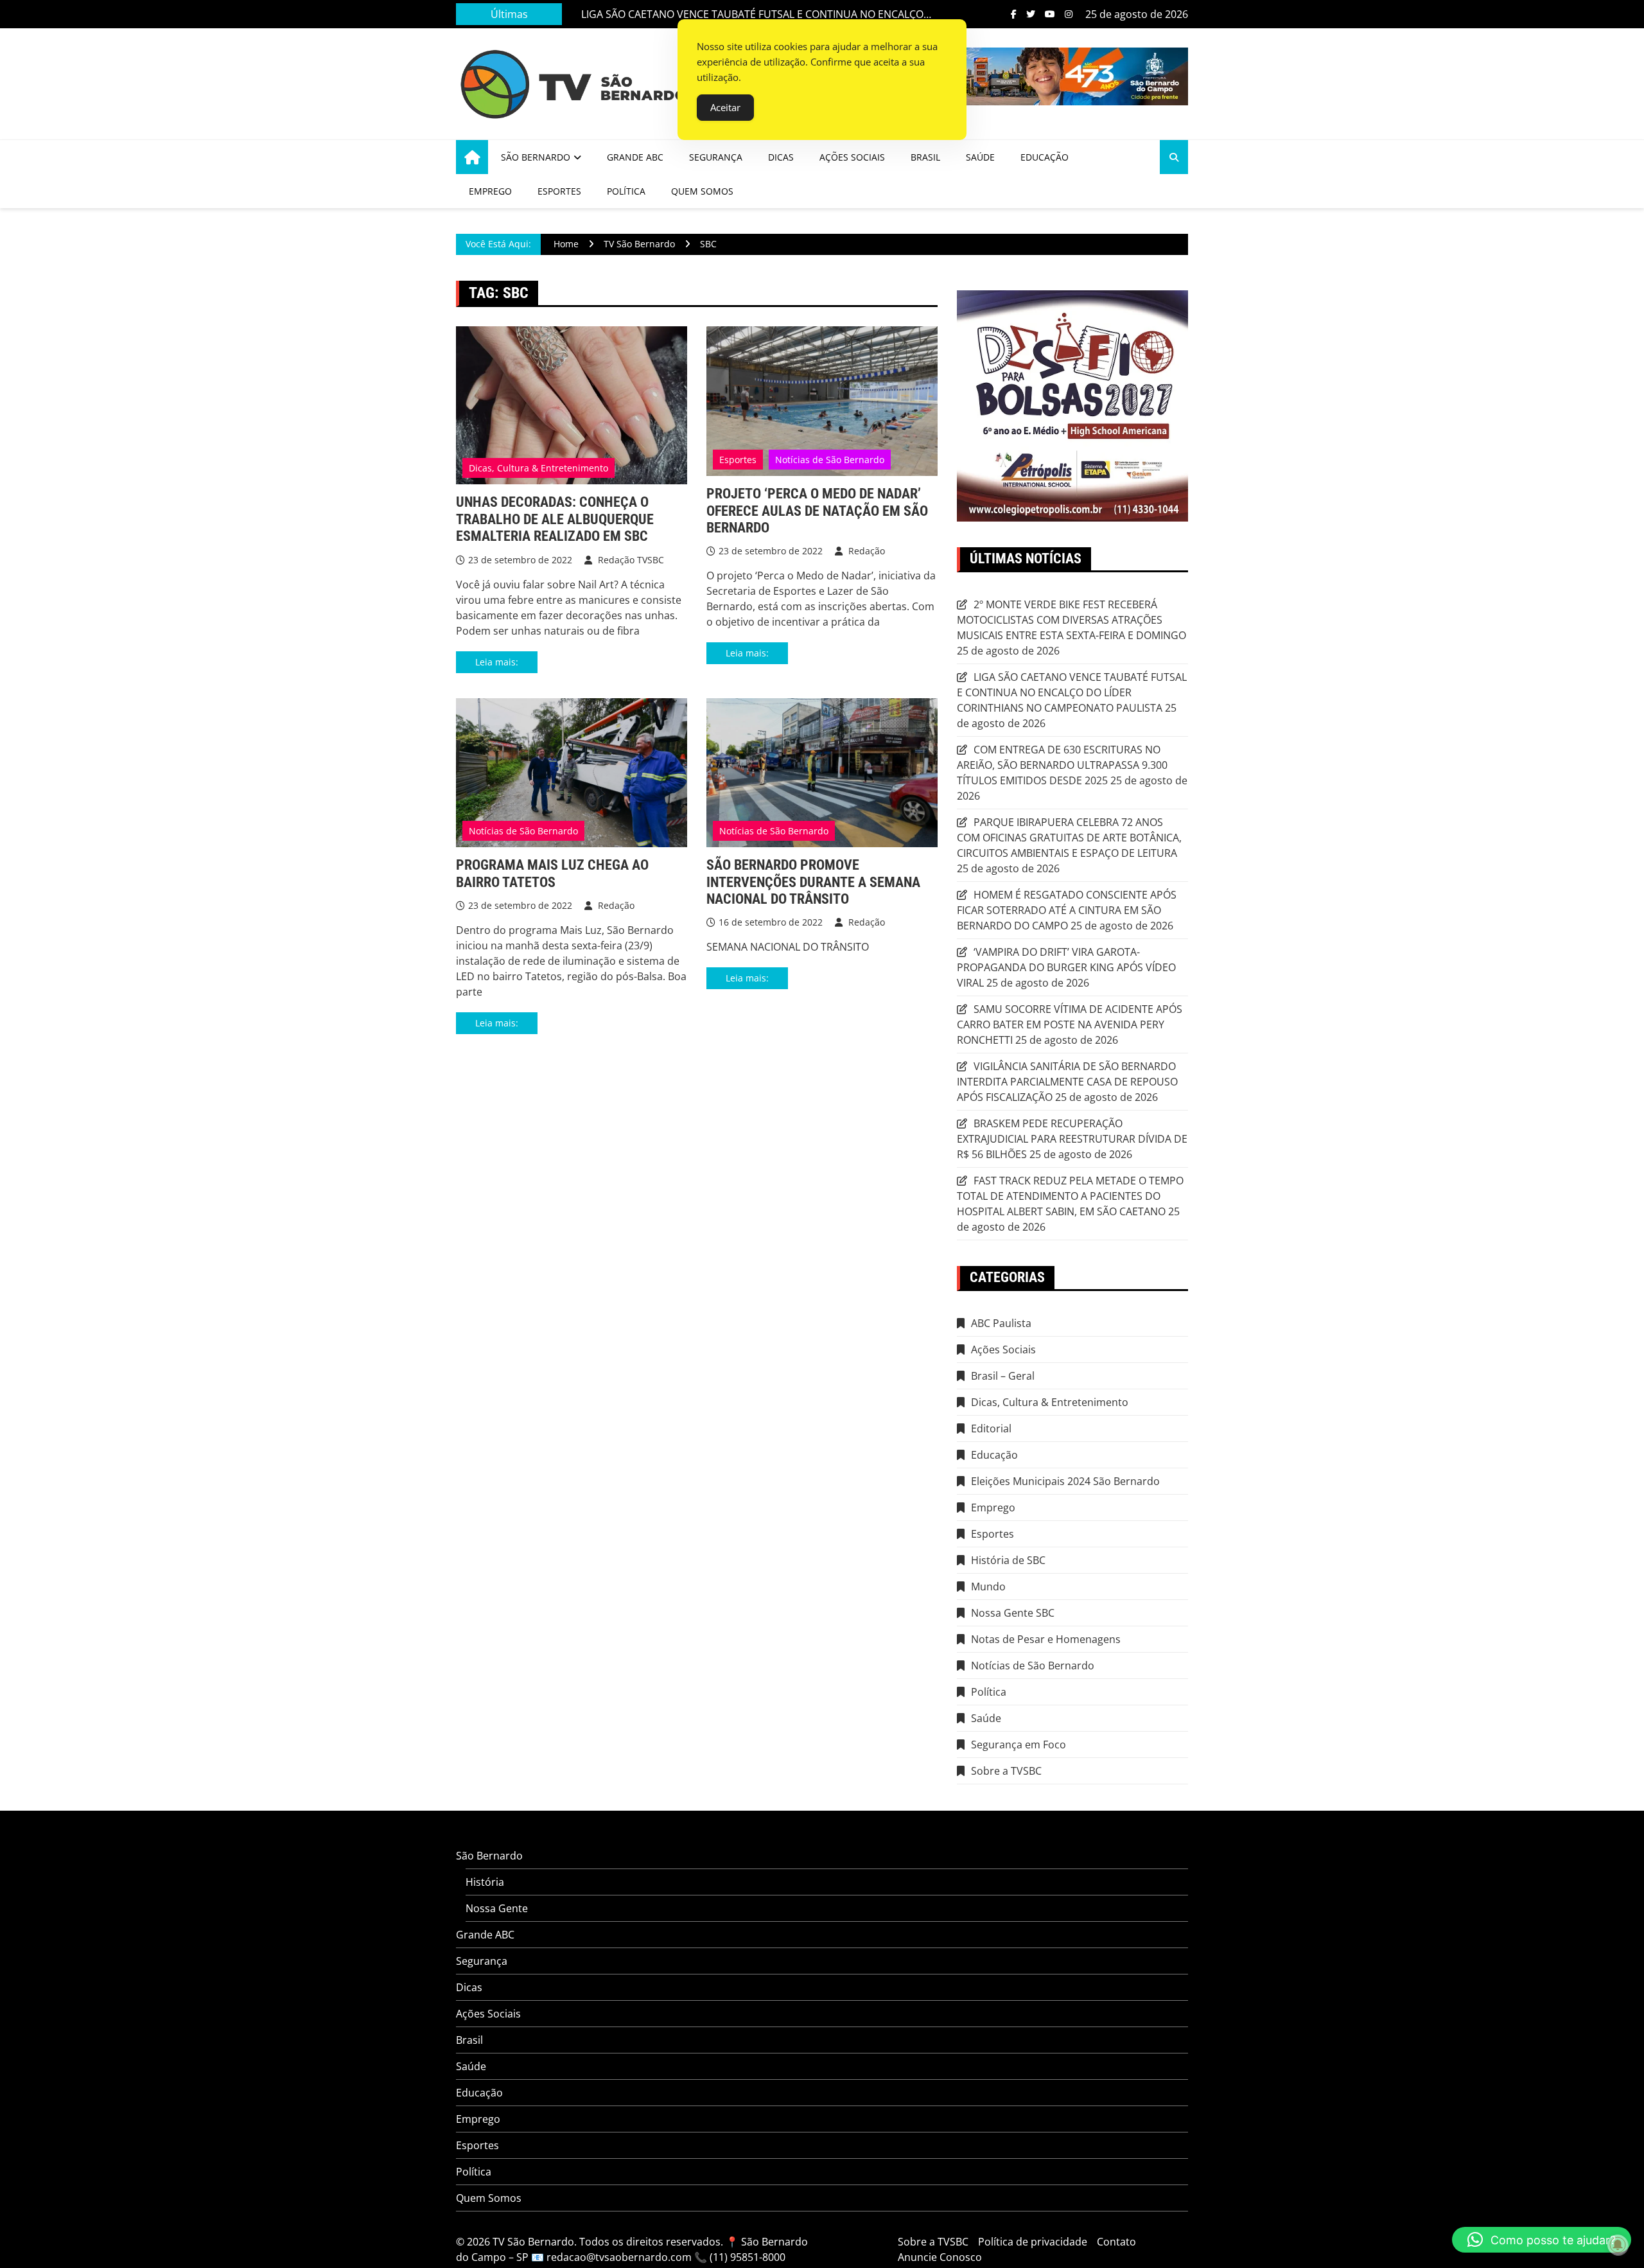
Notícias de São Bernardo (830, 460)
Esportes (559, 191)
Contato (1116, 2242)
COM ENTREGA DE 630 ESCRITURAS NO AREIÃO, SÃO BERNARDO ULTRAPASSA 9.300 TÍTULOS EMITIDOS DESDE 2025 (1062, 765)
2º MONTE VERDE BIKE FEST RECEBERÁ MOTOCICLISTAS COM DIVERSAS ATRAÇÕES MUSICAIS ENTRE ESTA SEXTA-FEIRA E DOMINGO (1071, 620)
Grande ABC (635, 157)
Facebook (1014, 14)
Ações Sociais (852, 157)
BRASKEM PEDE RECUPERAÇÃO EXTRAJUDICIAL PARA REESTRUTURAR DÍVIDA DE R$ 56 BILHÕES (1072, 1139)
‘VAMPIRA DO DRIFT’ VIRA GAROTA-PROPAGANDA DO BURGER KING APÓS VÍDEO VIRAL (1066, 967)
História (485, 1882)
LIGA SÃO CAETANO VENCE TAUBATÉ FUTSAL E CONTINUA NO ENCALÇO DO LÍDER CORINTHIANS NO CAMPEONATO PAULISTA (752, 14)
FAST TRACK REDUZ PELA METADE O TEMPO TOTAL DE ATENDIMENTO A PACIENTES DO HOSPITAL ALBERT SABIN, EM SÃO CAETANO (1070, 1196)
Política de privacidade (1033, 2242)
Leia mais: (497, 662)
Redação (865, 551)
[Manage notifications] (1618, 2245)
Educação (1045, 157)
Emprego (490, 191)
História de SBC (1008, 1560)
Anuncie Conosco (940, 2257)
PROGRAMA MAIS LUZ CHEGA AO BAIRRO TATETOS (552, 873)
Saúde (980, 157)
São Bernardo (536, 157)
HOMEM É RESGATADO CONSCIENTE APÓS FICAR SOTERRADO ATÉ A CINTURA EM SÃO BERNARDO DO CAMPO (1067, 910)
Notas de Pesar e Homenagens (1046, 1639)
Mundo (988, 1587)
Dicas (781, 157)
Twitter (1031, 14)
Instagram (1069, 14)
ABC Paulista (1001, 1323)
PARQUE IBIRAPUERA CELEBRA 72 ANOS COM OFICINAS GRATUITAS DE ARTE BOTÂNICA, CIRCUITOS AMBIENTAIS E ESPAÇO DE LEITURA (1069, 838)
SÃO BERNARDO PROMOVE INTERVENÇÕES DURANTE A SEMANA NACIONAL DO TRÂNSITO (813, 882)
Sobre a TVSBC (1006, 1771)
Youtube (1050, 14)
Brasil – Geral (1003, 1376)
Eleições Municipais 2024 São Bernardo (1065, 1481)
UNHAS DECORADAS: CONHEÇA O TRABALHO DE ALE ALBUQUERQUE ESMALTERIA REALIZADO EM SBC (555, 519)
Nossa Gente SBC (1013, 1613)
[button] (1542, 2240)
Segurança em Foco (1019, 1745)
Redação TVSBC (630, 560)
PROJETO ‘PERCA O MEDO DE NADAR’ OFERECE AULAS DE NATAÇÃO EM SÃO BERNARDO (817, 511)
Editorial (991, 1428)
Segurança (716, 157)
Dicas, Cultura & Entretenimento (538, 468)
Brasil (925, 157)
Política (626, 191)
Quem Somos (702, 191)
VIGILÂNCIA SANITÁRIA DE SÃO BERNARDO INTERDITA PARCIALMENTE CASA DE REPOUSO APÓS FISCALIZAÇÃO (1067, 1082)
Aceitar (725, 107)
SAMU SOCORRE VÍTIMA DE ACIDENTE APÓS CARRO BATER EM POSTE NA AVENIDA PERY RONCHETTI (1070, 1024)
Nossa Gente (497, 1908)
